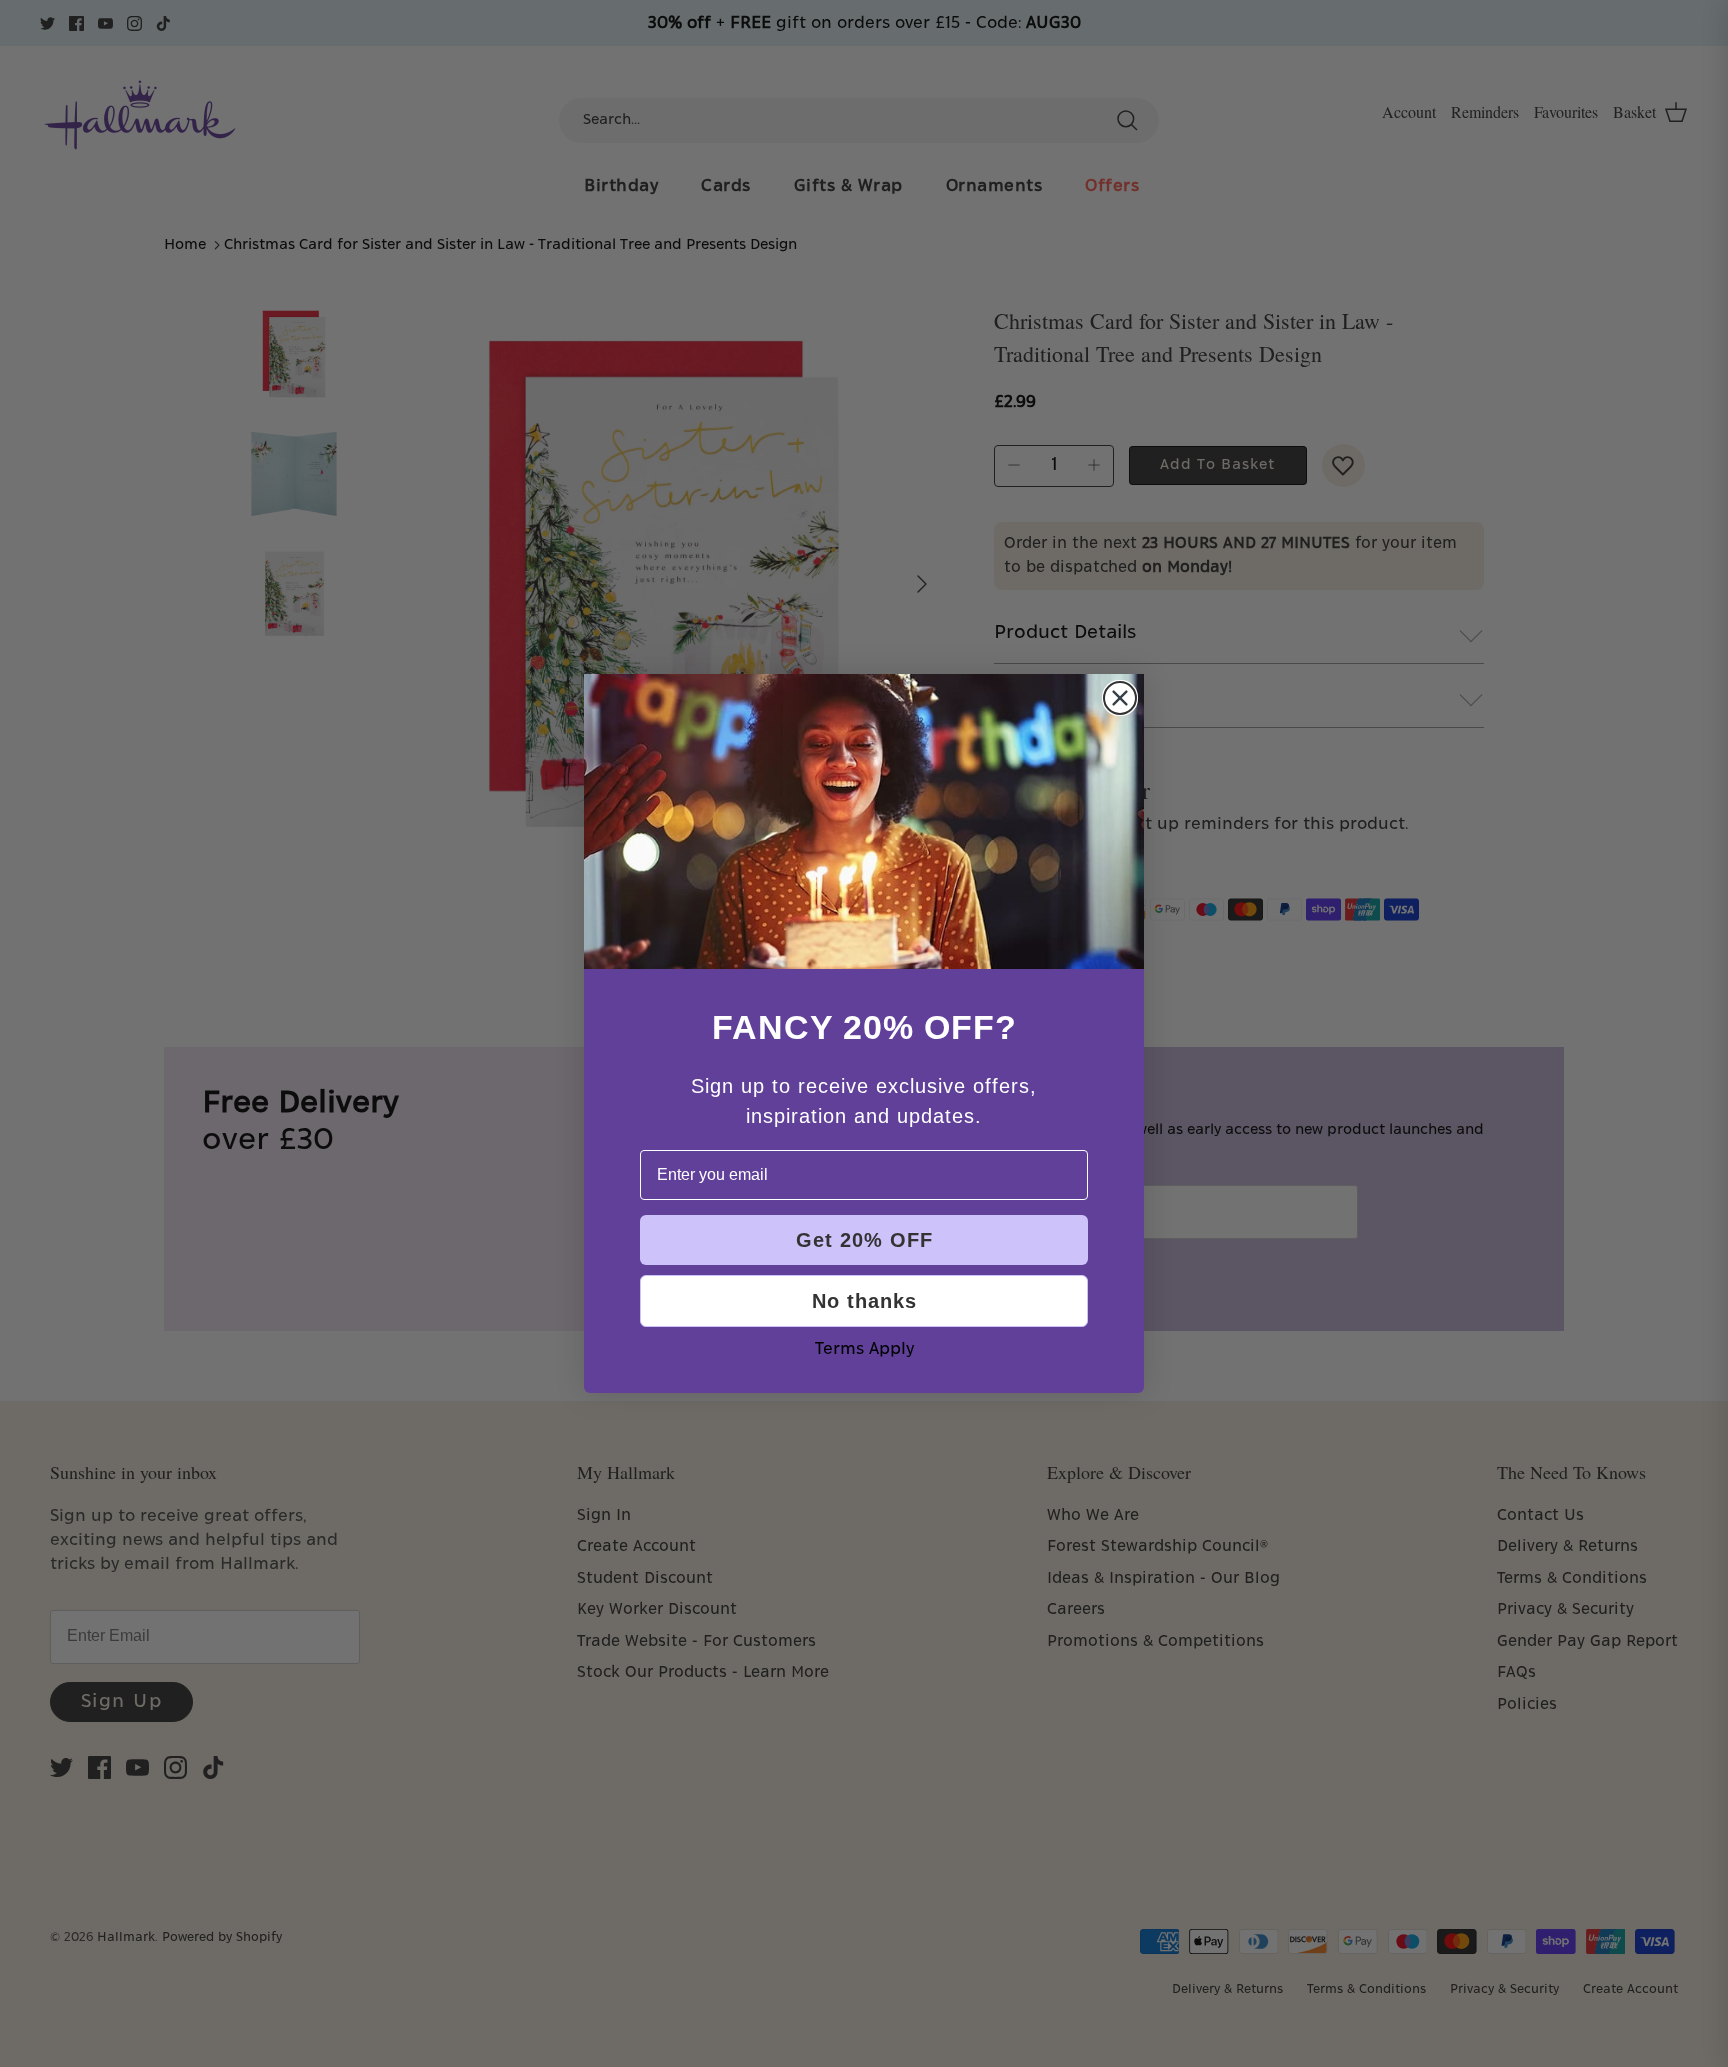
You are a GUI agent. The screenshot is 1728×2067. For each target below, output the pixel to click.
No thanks (864, 1301)
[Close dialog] (1120, 698)
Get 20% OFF (864, 1240)
